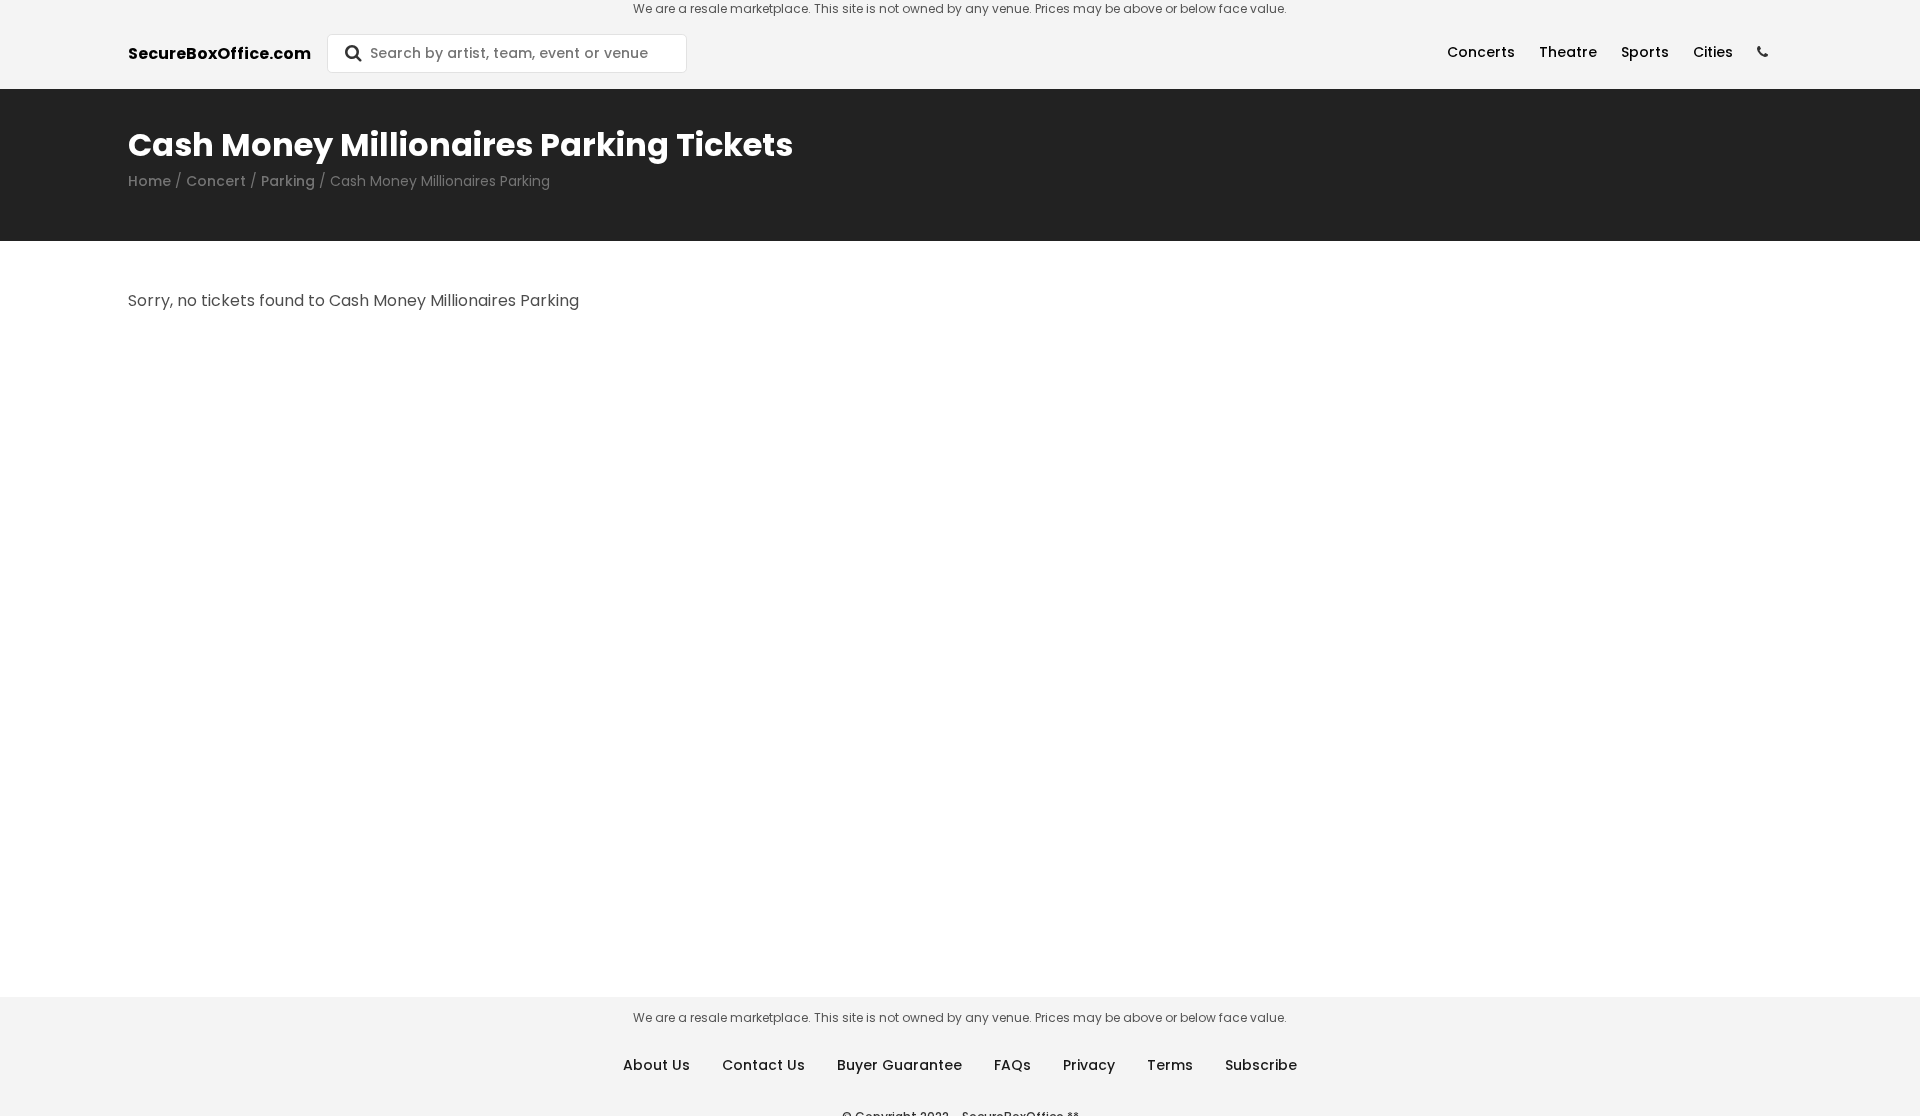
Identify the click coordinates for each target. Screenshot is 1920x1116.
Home (149, 181)
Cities (1713, 52)
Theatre (1568, 52)
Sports (1645, 52)
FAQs (1012, 1065)
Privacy (1089, 1065)
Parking (288, 181)
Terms (1170, 1065)
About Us (656, 1065)
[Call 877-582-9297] (1762, 52)
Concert (216, 181)
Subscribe (1261, 1065)
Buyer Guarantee (899, 1065)
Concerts (1481, 52)
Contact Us (763, 1065)
